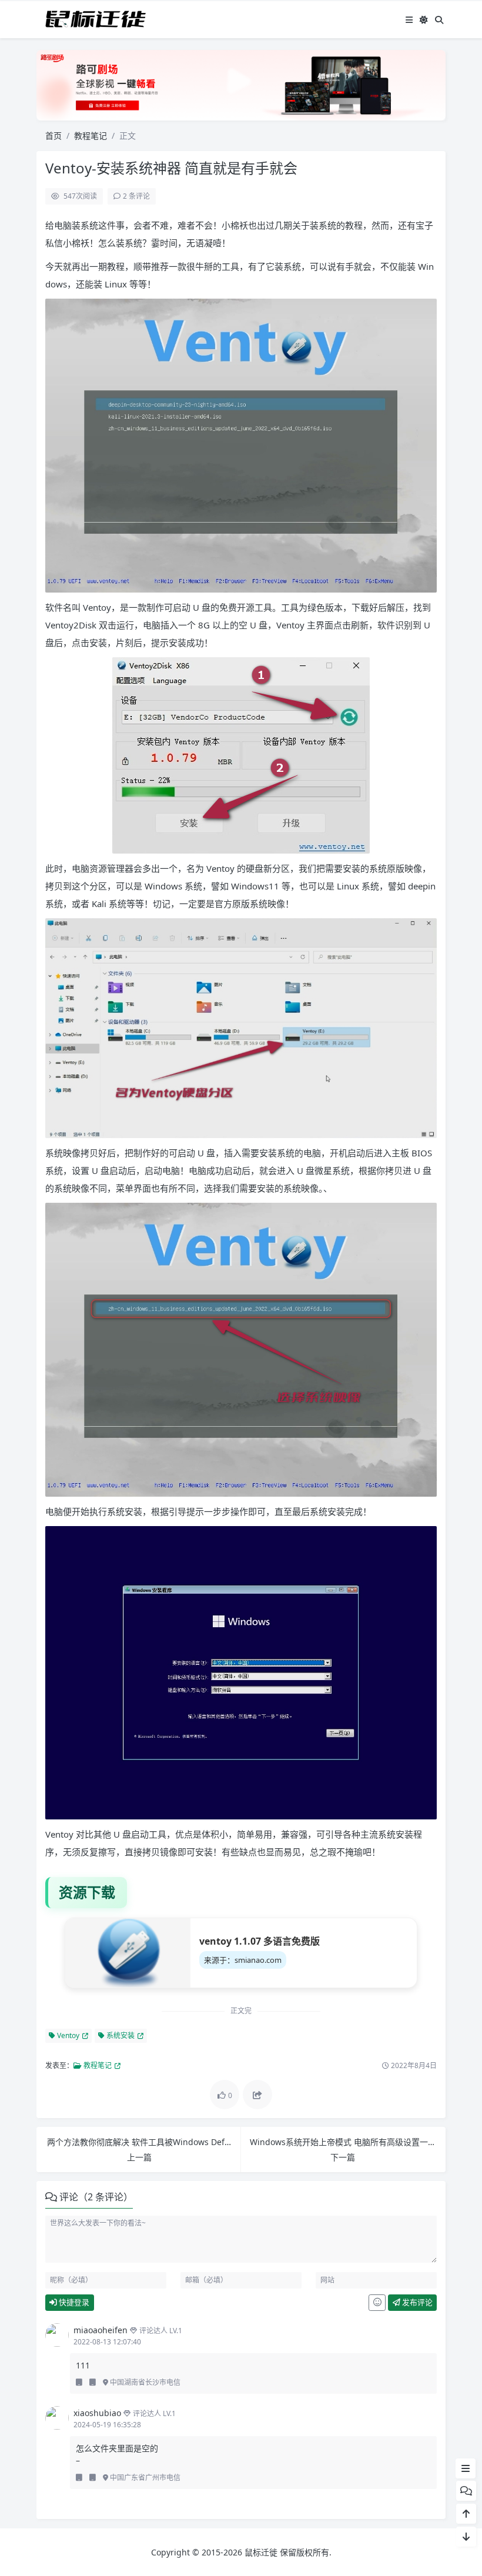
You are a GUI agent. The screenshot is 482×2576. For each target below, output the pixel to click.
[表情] (377, 2303)
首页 (53, 136)
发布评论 (416, 2302)
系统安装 (120, 2035)
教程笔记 (91, 136)
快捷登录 (73, 2302)
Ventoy (67, 2035)
